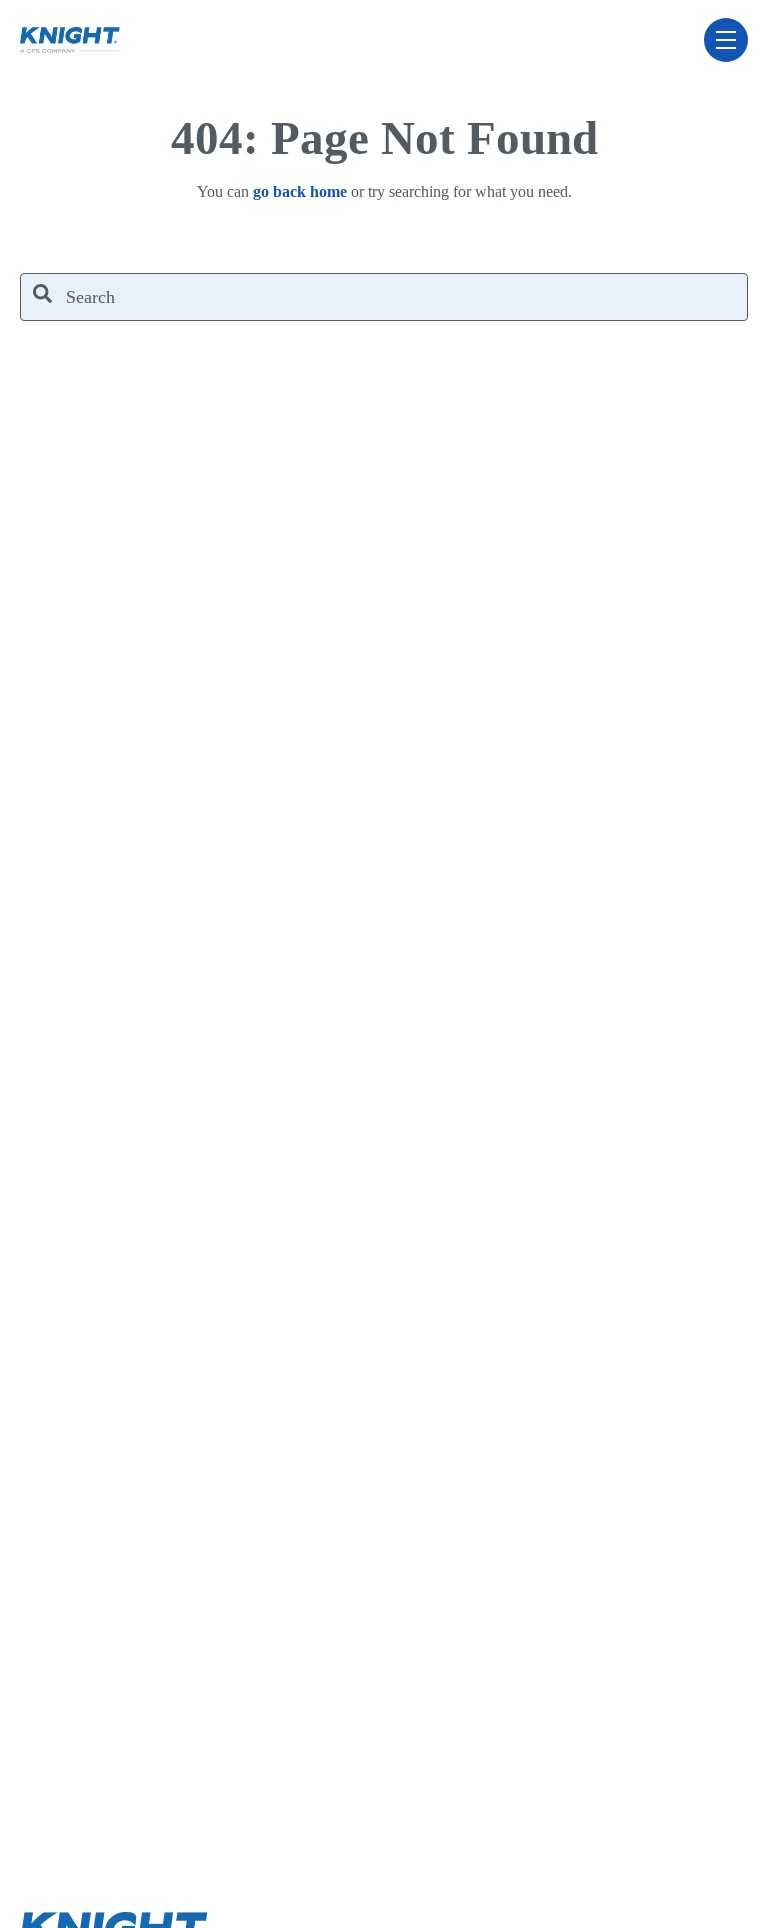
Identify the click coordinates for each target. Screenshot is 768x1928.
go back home (300, 191)
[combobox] (384, 297)
